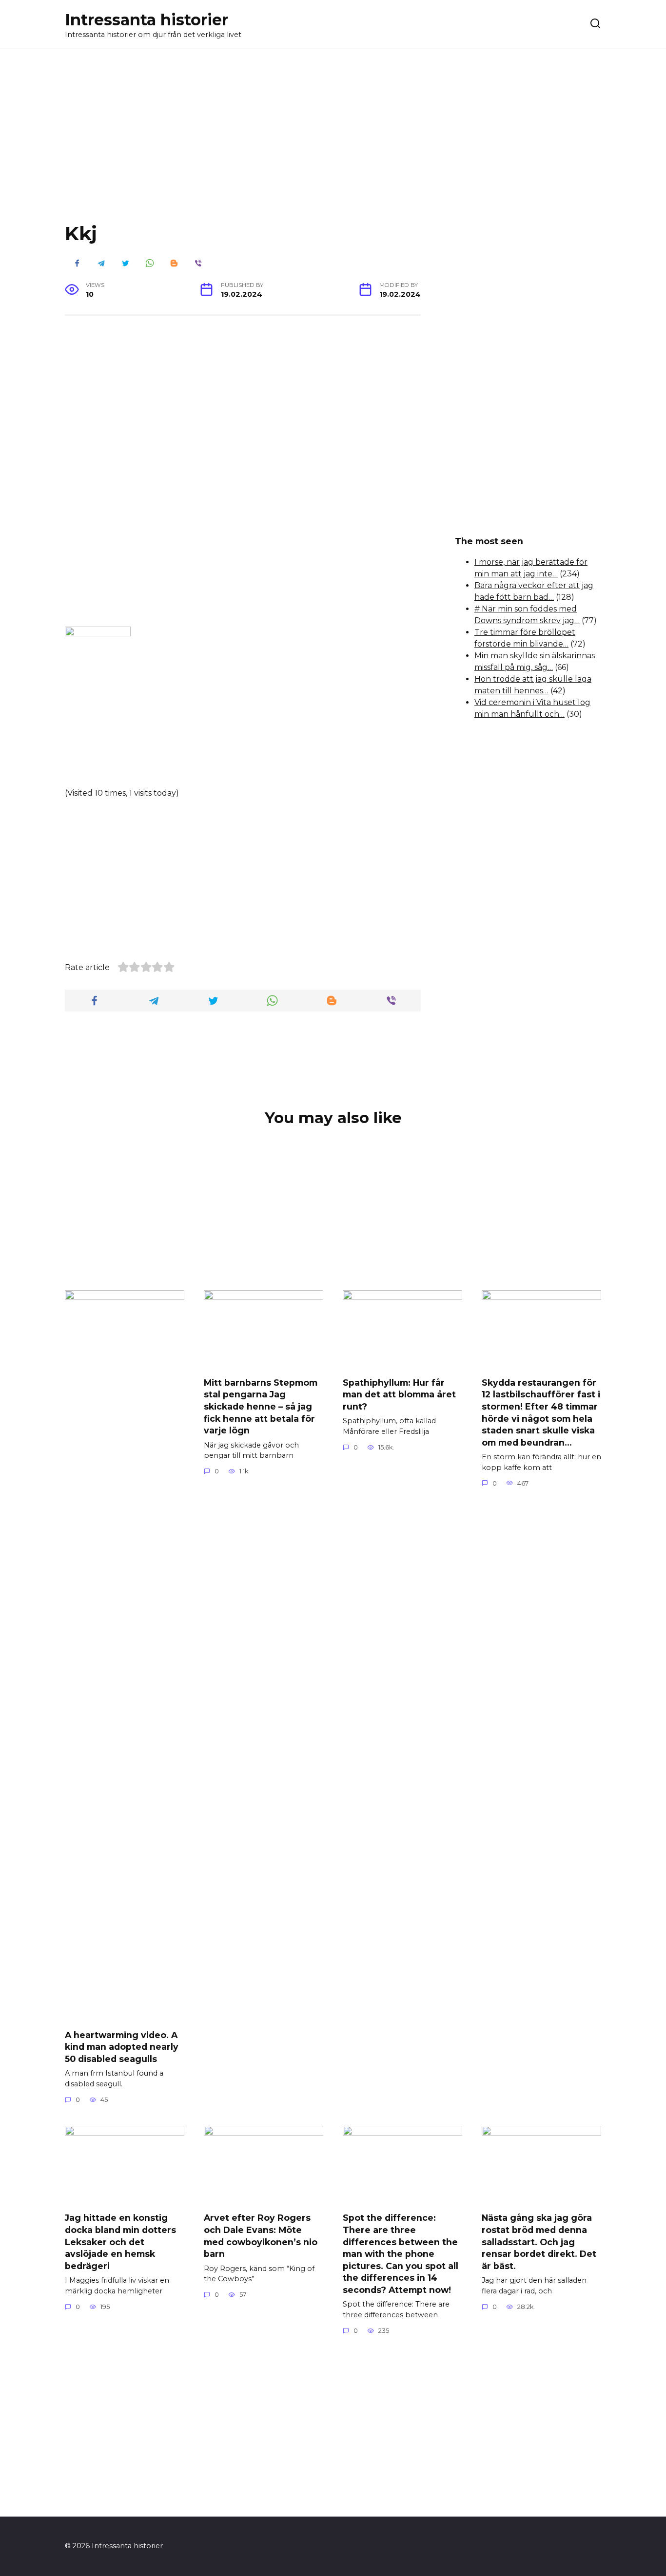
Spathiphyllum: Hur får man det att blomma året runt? (399, 1394)
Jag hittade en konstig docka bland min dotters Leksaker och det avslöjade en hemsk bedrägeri (120, 2242)
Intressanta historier (147, 20)
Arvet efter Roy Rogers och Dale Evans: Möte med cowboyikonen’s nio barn (261, 2236)
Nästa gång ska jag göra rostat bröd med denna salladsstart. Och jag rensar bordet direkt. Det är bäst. (539, 2242)
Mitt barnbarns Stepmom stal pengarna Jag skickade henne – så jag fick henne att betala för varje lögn (261, 1406)
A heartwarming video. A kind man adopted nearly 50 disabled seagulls (122, 2046)
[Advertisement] (333, 143)
